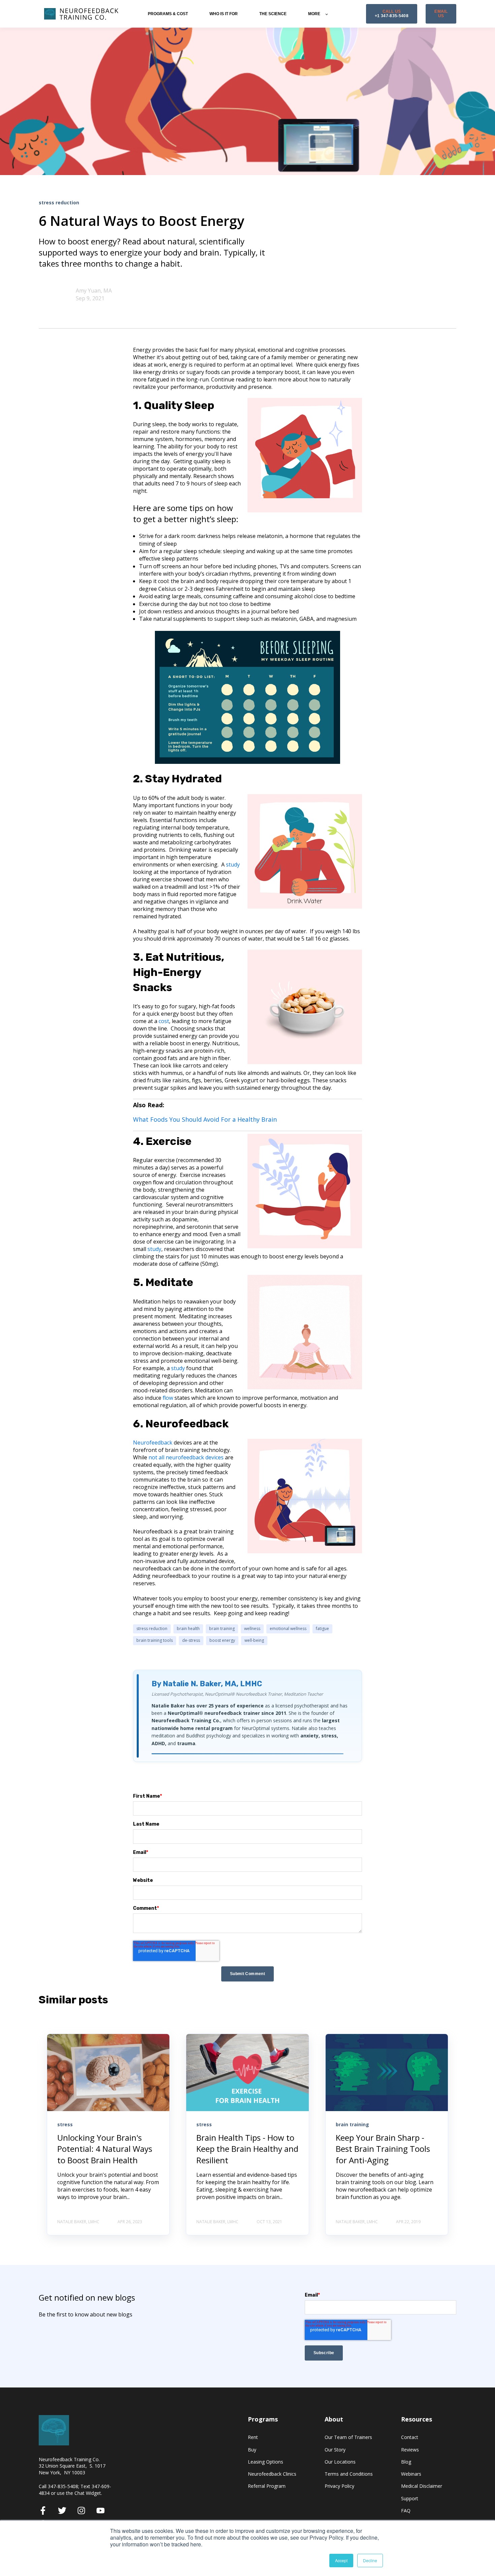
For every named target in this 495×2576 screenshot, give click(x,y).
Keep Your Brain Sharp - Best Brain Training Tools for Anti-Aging (383, 2149)
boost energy (222, 1640)
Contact (410, 2437)
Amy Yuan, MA (94, 291)
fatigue (322, 1629)
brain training (222, 1629)
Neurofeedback (153, 1443)
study (154, 1249)
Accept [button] (341, 2560)
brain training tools (155, 1640)
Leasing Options (266, 2462)
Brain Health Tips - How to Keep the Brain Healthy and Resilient (247, 2149)
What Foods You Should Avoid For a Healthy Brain (205, 1119)
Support (410, 2498)
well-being (254, 1640)
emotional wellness (288, 1629)
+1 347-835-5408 (392, 14)
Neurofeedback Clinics (272, 2474)
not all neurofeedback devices (186, 1457)
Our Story (335, 2450)
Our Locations (340, 2462)
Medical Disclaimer (422, 2486)
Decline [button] (370, 2560)
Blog (406, 2462)
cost (164, 1021)
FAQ (406, 2511)
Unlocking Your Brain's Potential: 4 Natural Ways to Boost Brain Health (105, 2149)
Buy (252, 2450)
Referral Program (267, 2486)
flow (168, 1398)
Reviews (410, 2450)
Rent (253, 2437)
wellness (252, 1629)
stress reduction (152, 1629)
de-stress (191, 1640)
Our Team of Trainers (348, 2437)
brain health (188, 1629)
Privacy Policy (339, 2486)
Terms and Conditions (349, 2474)
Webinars (411, 2474)
